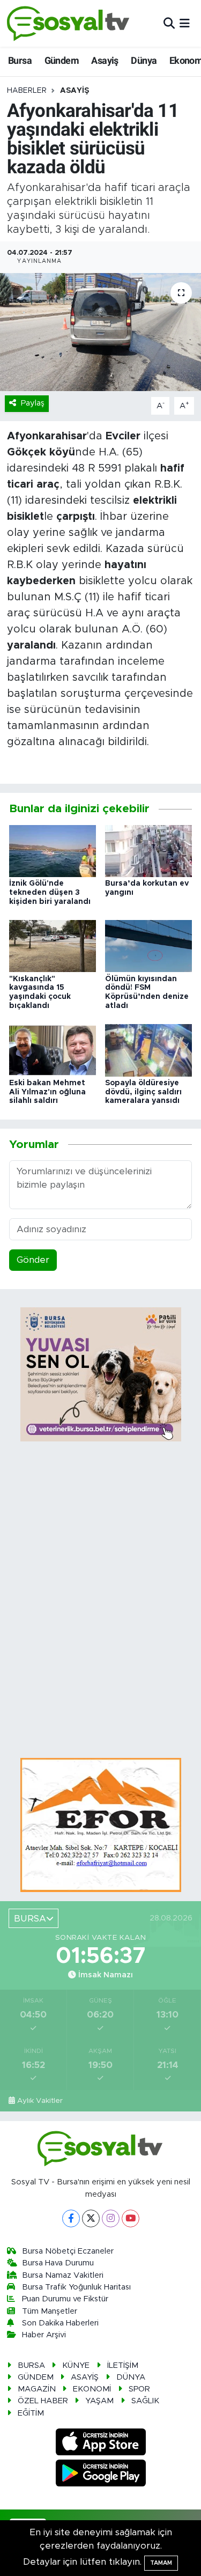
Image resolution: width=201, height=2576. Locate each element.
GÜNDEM (36, 2377)
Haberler (27, 91)
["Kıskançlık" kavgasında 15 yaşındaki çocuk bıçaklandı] (53, 945)
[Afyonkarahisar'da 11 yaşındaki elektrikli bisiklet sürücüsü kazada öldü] (100, 332)
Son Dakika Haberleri (60, 2323)
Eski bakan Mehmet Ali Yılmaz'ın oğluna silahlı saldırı (47, 1092)
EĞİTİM (31, 2413)
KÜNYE (76, 2365)
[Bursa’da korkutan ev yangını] (148, 851)
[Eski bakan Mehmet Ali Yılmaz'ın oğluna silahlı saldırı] (53, 1050)
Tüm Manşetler (50, 2311)
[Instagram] (111, 2218)
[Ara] (169, 23)
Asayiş (105, 60)
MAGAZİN (37, 2389)
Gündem (62, 60)
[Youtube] (131, 2218)
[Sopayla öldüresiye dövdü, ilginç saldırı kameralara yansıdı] (148, 1050)
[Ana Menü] (185, 23)
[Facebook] (71, 2218)
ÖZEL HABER (43, 2401)
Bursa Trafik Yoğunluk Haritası (76, 2287)
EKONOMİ (92, 2389)
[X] (91, 2218)
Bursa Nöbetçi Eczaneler (68, 2251)
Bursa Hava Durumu (58, 2263)
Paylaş (33, 403)
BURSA (31, 2365)
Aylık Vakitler (40, 2101)
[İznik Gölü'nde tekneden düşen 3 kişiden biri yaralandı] (53, 851)
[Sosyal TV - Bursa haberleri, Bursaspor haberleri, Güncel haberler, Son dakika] (69, 23)
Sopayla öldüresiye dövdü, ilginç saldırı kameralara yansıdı (143, 1092)
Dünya (144, 60)
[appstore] (100, 2444)
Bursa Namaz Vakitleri (63, 2275)
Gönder (33, 1260)
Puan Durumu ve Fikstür (65, 2299)
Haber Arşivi (44, 2335)
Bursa (20, 60)
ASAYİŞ (75, 91)
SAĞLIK (145, 2401)
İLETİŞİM (123, 2365)
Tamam (161, 2563)
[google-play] (100, 2475)
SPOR (139, 2389)
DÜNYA (131, 2377)
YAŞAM (99, 2401)
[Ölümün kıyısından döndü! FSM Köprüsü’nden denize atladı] (148, 945)
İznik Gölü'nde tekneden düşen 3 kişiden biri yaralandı (50, 893)
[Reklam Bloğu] (101, 1825)
